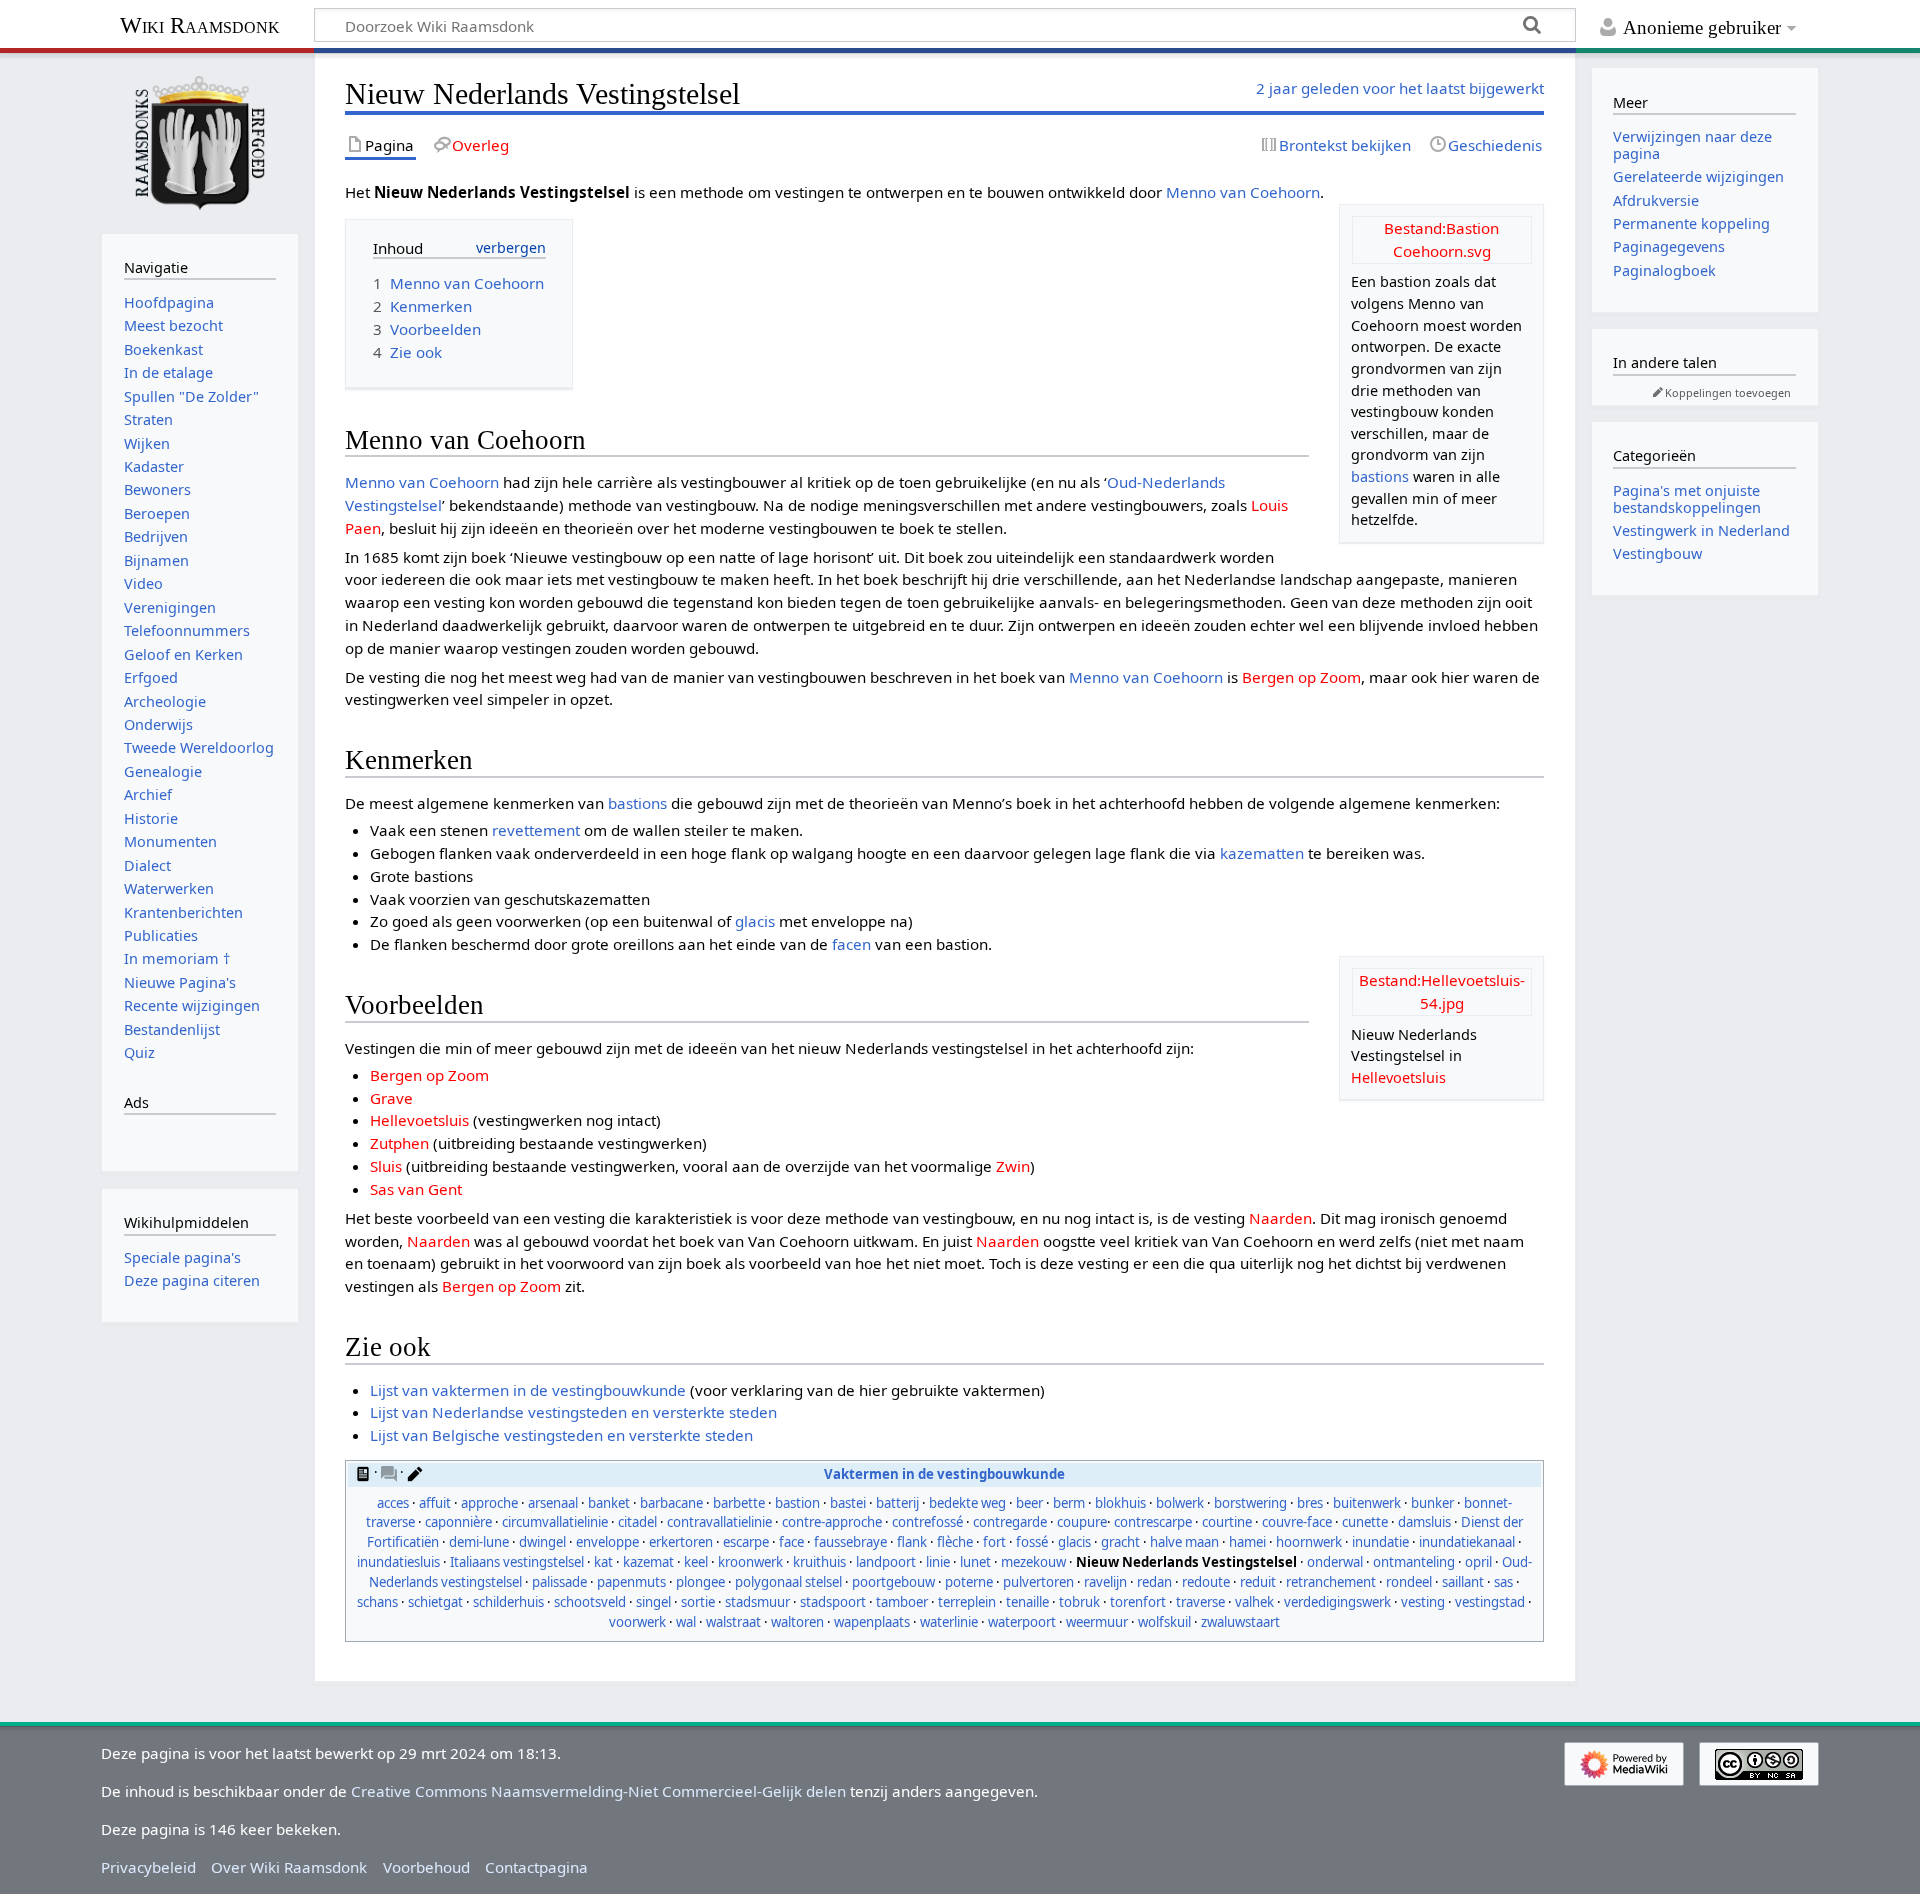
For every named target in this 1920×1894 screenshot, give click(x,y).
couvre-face (1297, 1522)
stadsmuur (757, 1602)
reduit (1258, 1582)
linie (938, 1562)
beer (1029, 1503)
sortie (698, 1602)
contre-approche (832, 1522)
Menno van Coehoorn (1243, 192)
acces (393, 1503)
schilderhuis (508, 1602)
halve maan (1184, 1542)
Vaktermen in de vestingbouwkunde (944, 1474)
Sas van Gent (416, 1189)
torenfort (1138, 1602)
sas (1503, 1582)
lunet (975, 1562)
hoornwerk (1309, 1542)
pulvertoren (1038, 1582)
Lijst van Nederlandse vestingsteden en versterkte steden (573, 1412)
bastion (797, 1503)
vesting (1423, 1602)
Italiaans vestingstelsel (517, 1562)
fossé (1032, 1542)
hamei (1247, 1542)
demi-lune (479, 1542)
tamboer (902, 1602)
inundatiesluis (398, 1562)
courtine (1227, 1522)
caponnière (458, 1522)
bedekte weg (967, 1503)
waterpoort (1022, 1622)
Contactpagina (536, 1867)
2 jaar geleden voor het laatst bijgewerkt (1400, 88)
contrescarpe (1153, 1522)
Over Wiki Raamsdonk (289, 1867)
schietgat (435, 1602)
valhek (1254, 1602)
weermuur (1097, 1622)
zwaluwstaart (1240, 1622)
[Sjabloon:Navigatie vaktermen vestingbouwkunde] (363, 1472)
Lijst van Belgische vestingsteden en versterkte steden (561, 1435)
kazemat (648, 1562)
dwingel (542, 1542)
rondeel (1409, 1582)
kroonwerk (750, 1562)
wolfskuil (1164, 1622)
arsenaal (553, 1503)
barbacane (671, 1503)
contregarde (1010, 1522)
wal (686, 1622)
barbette (739, 1503)
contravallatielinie (719, 1522)
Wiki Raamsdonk (200, 25)
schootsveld (590, 1602)
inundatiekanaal (1467, 1542)
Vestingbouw (1657, 553)
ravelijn (1105, 1582)
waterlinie (949, 1622)
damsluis (1424, 1522)
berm (1069, 1503)
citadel (637, 1522)
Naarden (1280, 1218)
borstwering (1250, 1503)
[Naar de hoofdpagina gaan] (200, 141)
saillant (1463, 1582)
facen (851, 944)
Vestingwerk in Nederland (1701, 530)
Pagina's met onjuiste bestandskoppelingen (1687, 498)
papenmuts (631, 1582)
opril (1478, 1562)
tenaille (1027, 1602)
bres (1310, 1503)
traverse (1200, 1602)
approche (489, 1503)
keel (696, 1562)
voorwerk (637, 1622)
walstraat (733, 1622)
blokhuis (1120, 1503)
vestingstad (1490, 1602)
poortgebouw (893, 1582)
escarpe (746, 1542)
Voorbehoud (426, 1867)
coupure (1082, 1522)
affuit (435, 1503)
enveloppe (607, 1542)
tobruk (1079, 1602)
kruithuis (819, 1562)
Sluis (386, 1166)
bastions (1380, 476)
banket (609, 1503)
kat (603, 1562)
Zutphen (399, 1143)
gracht (1120, 1542)
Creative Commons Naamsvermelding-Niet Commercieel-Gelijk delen (598, 1791)
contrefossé (927, 1522)
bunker (1432, 1503)
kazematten (1262, 853)
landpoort (886, 1562)
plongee (700, 1582)
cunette (1365, 1522)
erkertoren (681, 1542)
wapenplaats (872, 1622)
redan (1154, 1582)
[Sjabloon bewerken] (415, 1472)
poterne (969, 1582)
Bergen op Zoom (1301, 677)
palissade (559, 1582)
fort (994, 1542)
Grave (391, 1098)
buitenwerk (1367, 1503)
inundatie (1380, 1542)
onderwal (1335, 1562)
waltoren (797, 1622)
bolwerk (1180, 1503)
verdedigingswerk (1337, 1602)
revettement (536, 830)
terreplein (967, 1602)
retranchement (1331, 1582)
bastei (848, 1503)
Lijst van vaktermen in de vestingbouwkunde (528, 1390)
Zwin (1013, 1166)
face (791, 1542)
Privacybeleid (148, 1867)
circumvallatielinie (555, 1522)
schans (377, 1602)
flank (912, 1542)
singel (653, 1602)
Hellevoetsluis (1398, 1077)
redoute (1206, 1582)
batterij (897, 1503)
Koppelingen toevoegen (1728, 392)
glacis (755, 921)
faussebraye (850, 1542)
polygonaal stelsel (788, 1582)
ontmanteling (1414, 1562)
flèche (955, 1542)
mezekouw (1033, 1562)
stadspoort (833, 1602)
